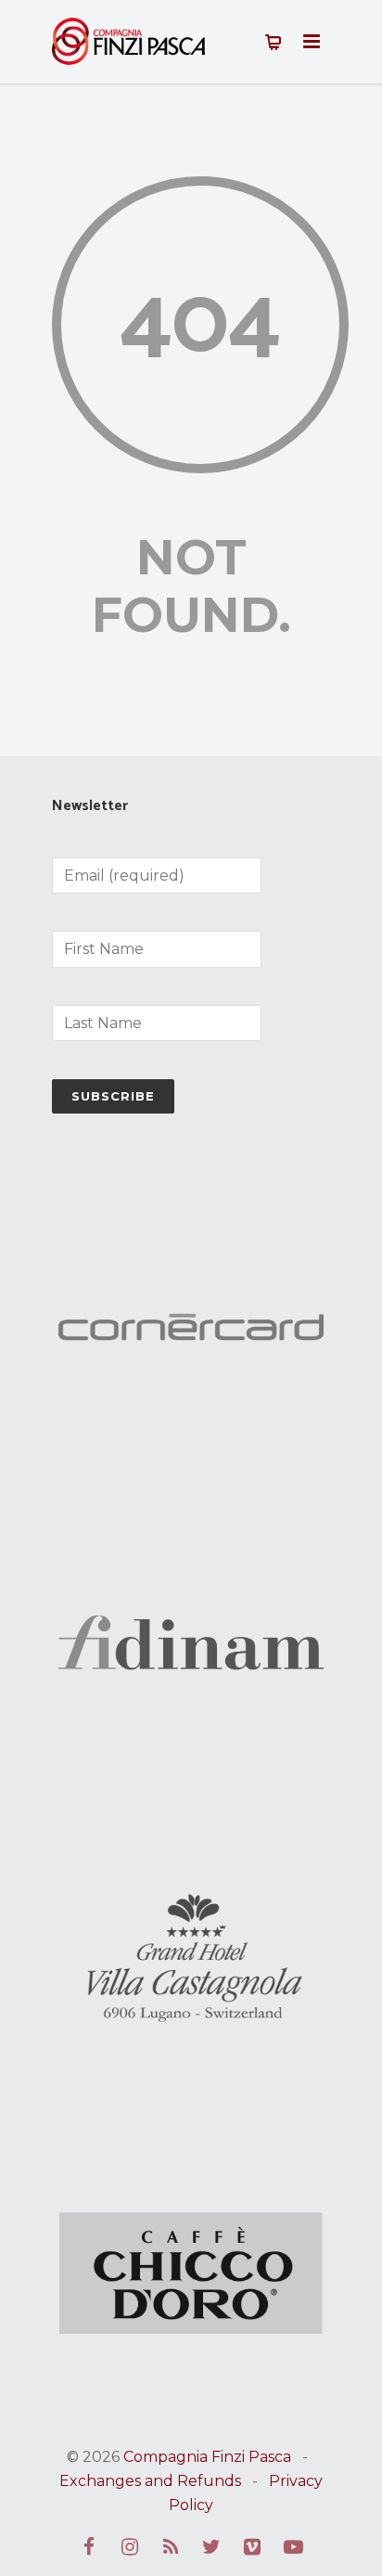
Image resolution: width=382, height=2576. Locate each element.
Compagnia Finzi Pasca (207, 2457)
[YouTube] (293, 2547)
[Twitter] (211, 2547)
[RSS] (171, 2547)
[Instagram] (130, 2547)
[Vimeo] (252, 2547)
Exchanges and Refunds (150, 2481)
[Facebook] (89, 2547)
